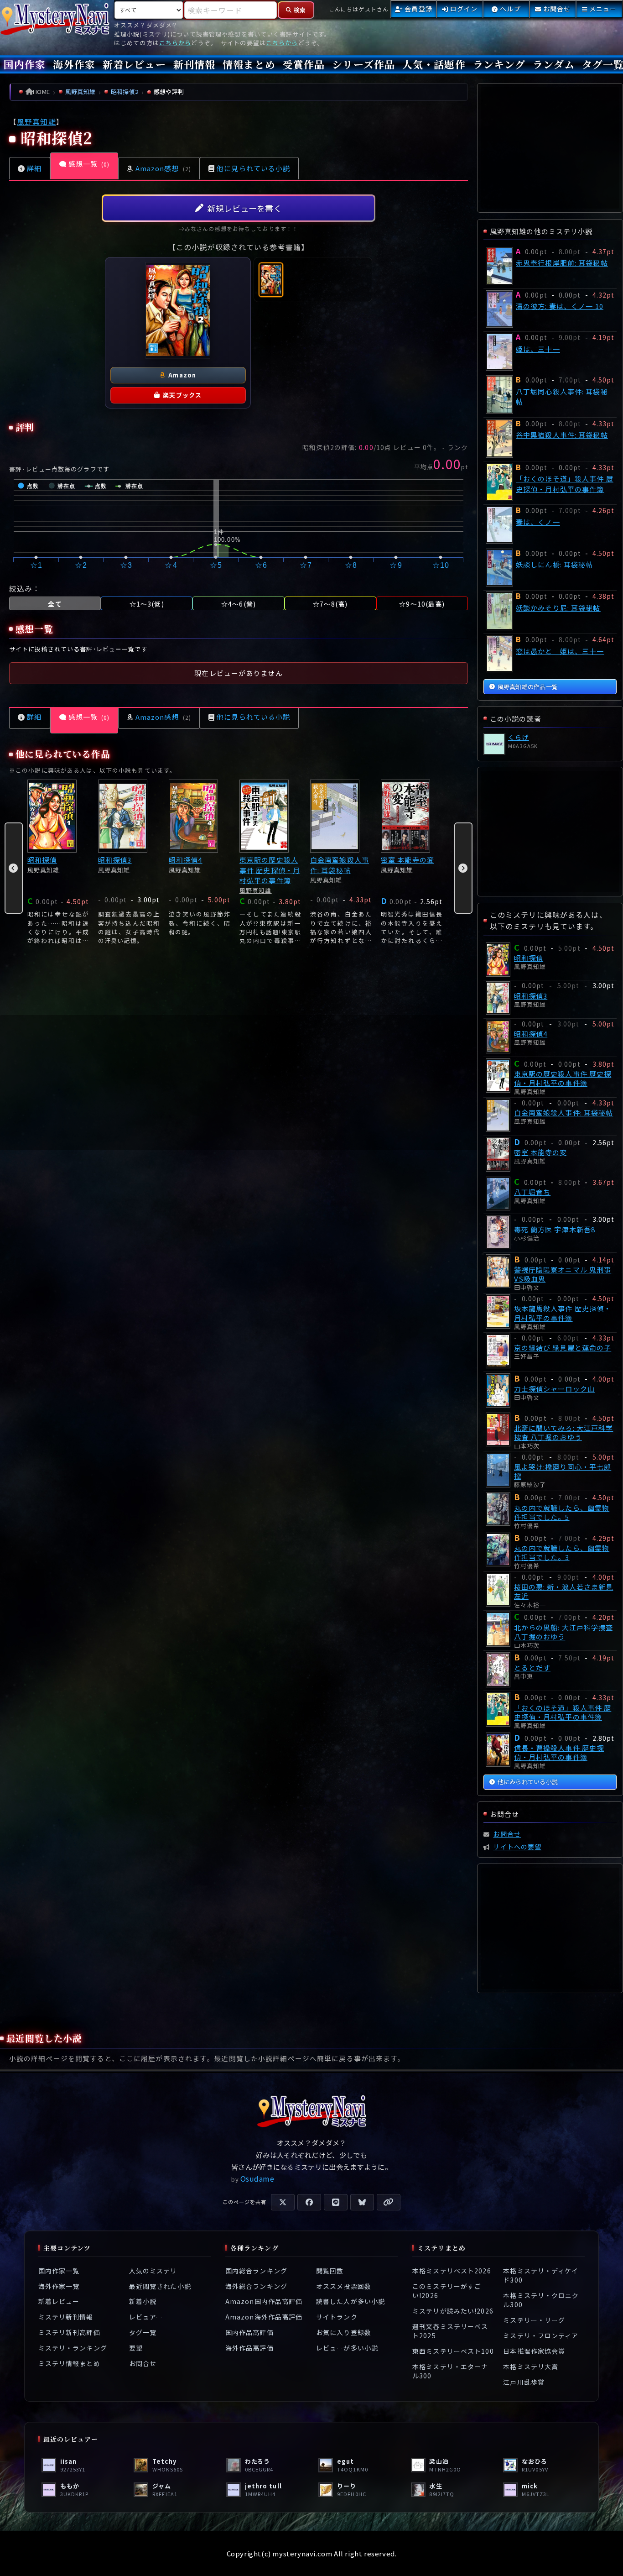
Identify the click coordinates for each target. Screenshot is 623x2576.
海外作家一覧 (59, 2286)
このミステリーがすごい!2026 (447, 2290)
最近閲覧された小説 (160, 2286)
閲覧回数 (330, 2271)
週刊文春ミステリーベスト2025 (450, 2330)
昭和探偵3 (115, 860)
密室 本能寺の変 (408, 860)
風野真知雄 (36, 122)
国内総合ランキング (256, 2271)
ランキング (499, 64)
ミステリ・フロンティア (541, 2335)
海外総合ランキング (256, 2286)
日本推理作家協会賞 (534, 2351)
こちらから (175, 43)
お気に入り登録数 (344, 2332)
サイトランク (337, 2317)
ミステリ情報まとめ (69, 2363)
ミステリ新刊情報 (66, 2317)
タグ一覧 (143, 2332)
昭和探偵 (42, 860)
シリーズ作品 (363, 64)
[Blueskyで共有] (362, 2202)
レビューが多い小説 (347, 2348)
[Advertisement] (239, 1083)
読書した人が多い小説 (350, 2301)
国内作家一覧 (59, 2271)
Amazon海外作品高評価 (264, 2317)
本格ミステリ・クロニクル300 (541, 2300)
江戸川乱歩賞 (524, 2382)
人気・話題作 (434, 64)
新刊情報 (194, 64)
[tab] (271, 280)
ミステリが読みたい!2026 (453, 2311)
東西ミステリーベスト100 (453, 2351)
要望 (136, 2348)
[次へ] (463, 868)
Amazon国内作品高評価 (264, 2301)
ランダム (553, 64)
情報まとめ (249, 64)
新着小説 (143, 2301)
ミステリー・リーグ (534, 2320)
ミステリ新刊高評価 (69, 2332)
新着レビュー (134, 64)
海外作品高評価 (249, 2348)
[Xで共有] (283, 2202)
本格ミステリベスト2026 (452, 2271)
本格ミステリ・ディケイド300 (541, 2275)
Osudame (257, 2178)
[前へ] (14, 868)
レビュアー (146, 2317)
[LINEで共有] (336, 2202)
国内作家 (25, 64)
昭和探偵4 (186, 860)
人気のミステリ (153, 2271)
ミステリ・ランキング (73, 2348)
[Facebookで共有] (309, 2202)
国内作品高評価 (249, 2332)
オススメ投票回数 (344, 2286)
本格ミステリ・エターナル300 (450, 2371)
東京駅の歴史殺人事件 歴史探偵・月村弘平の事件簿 (270, 870)
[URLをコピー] (389, 2202)
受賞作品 (304, 64)
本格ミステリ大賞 (531, 2367)
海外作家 (74, 64)
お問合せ (143, 2363)
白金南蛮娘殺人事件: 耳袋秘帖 (340, 865)
